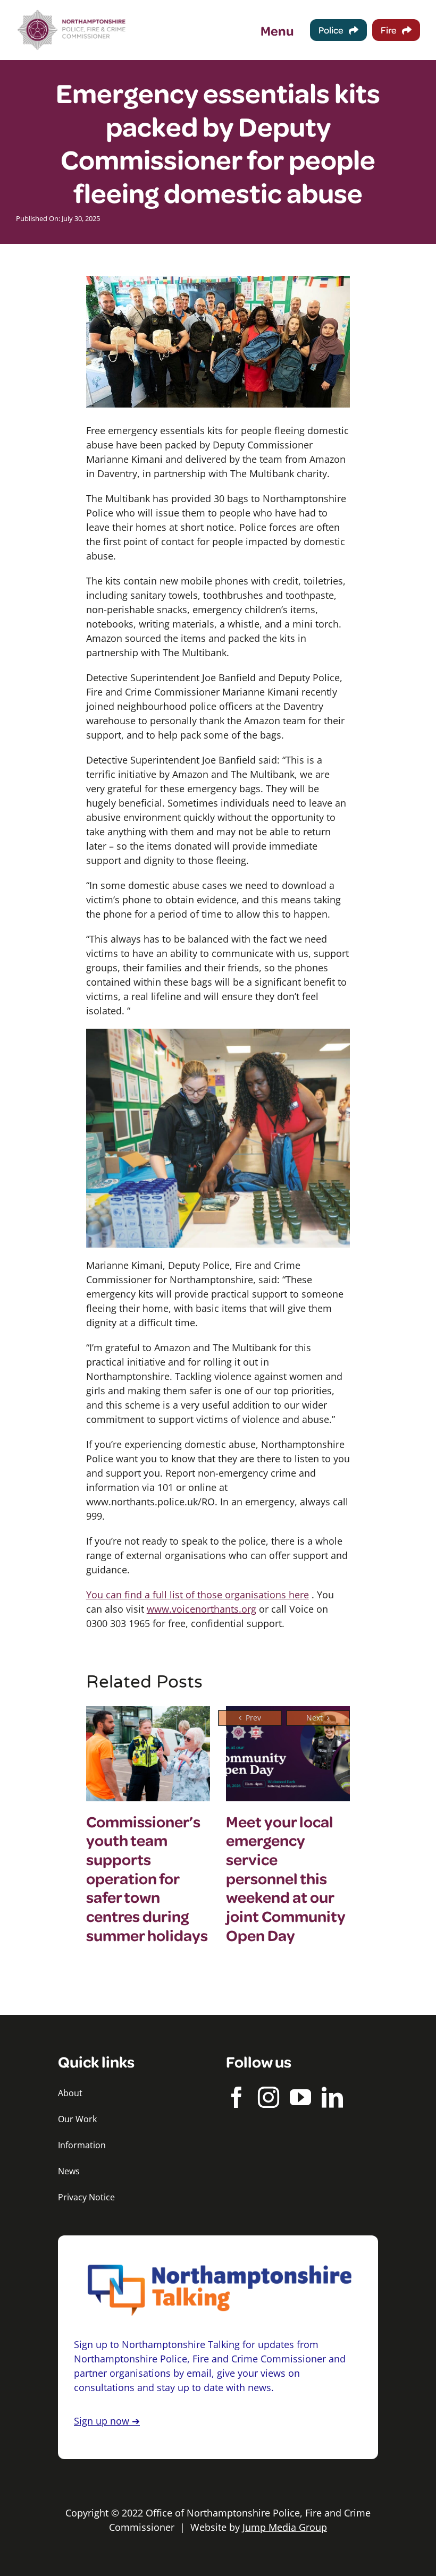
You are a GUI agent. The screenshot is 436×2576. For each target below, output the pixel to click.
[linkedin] (332, 2097)
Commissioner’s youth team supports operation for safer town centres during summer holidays (147, 1878)
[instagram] (269, 2097)
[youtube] (300, 2097)
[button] (250, 1718)
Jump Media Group (285, 2527)
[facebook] (237, 2097)
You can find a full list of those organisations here (198, 1595)
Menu (277, 30)
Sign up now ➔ (107, 2421)
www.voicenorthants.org (202, 1609)
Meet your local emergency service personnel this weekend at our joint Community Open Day (286, 1878)
